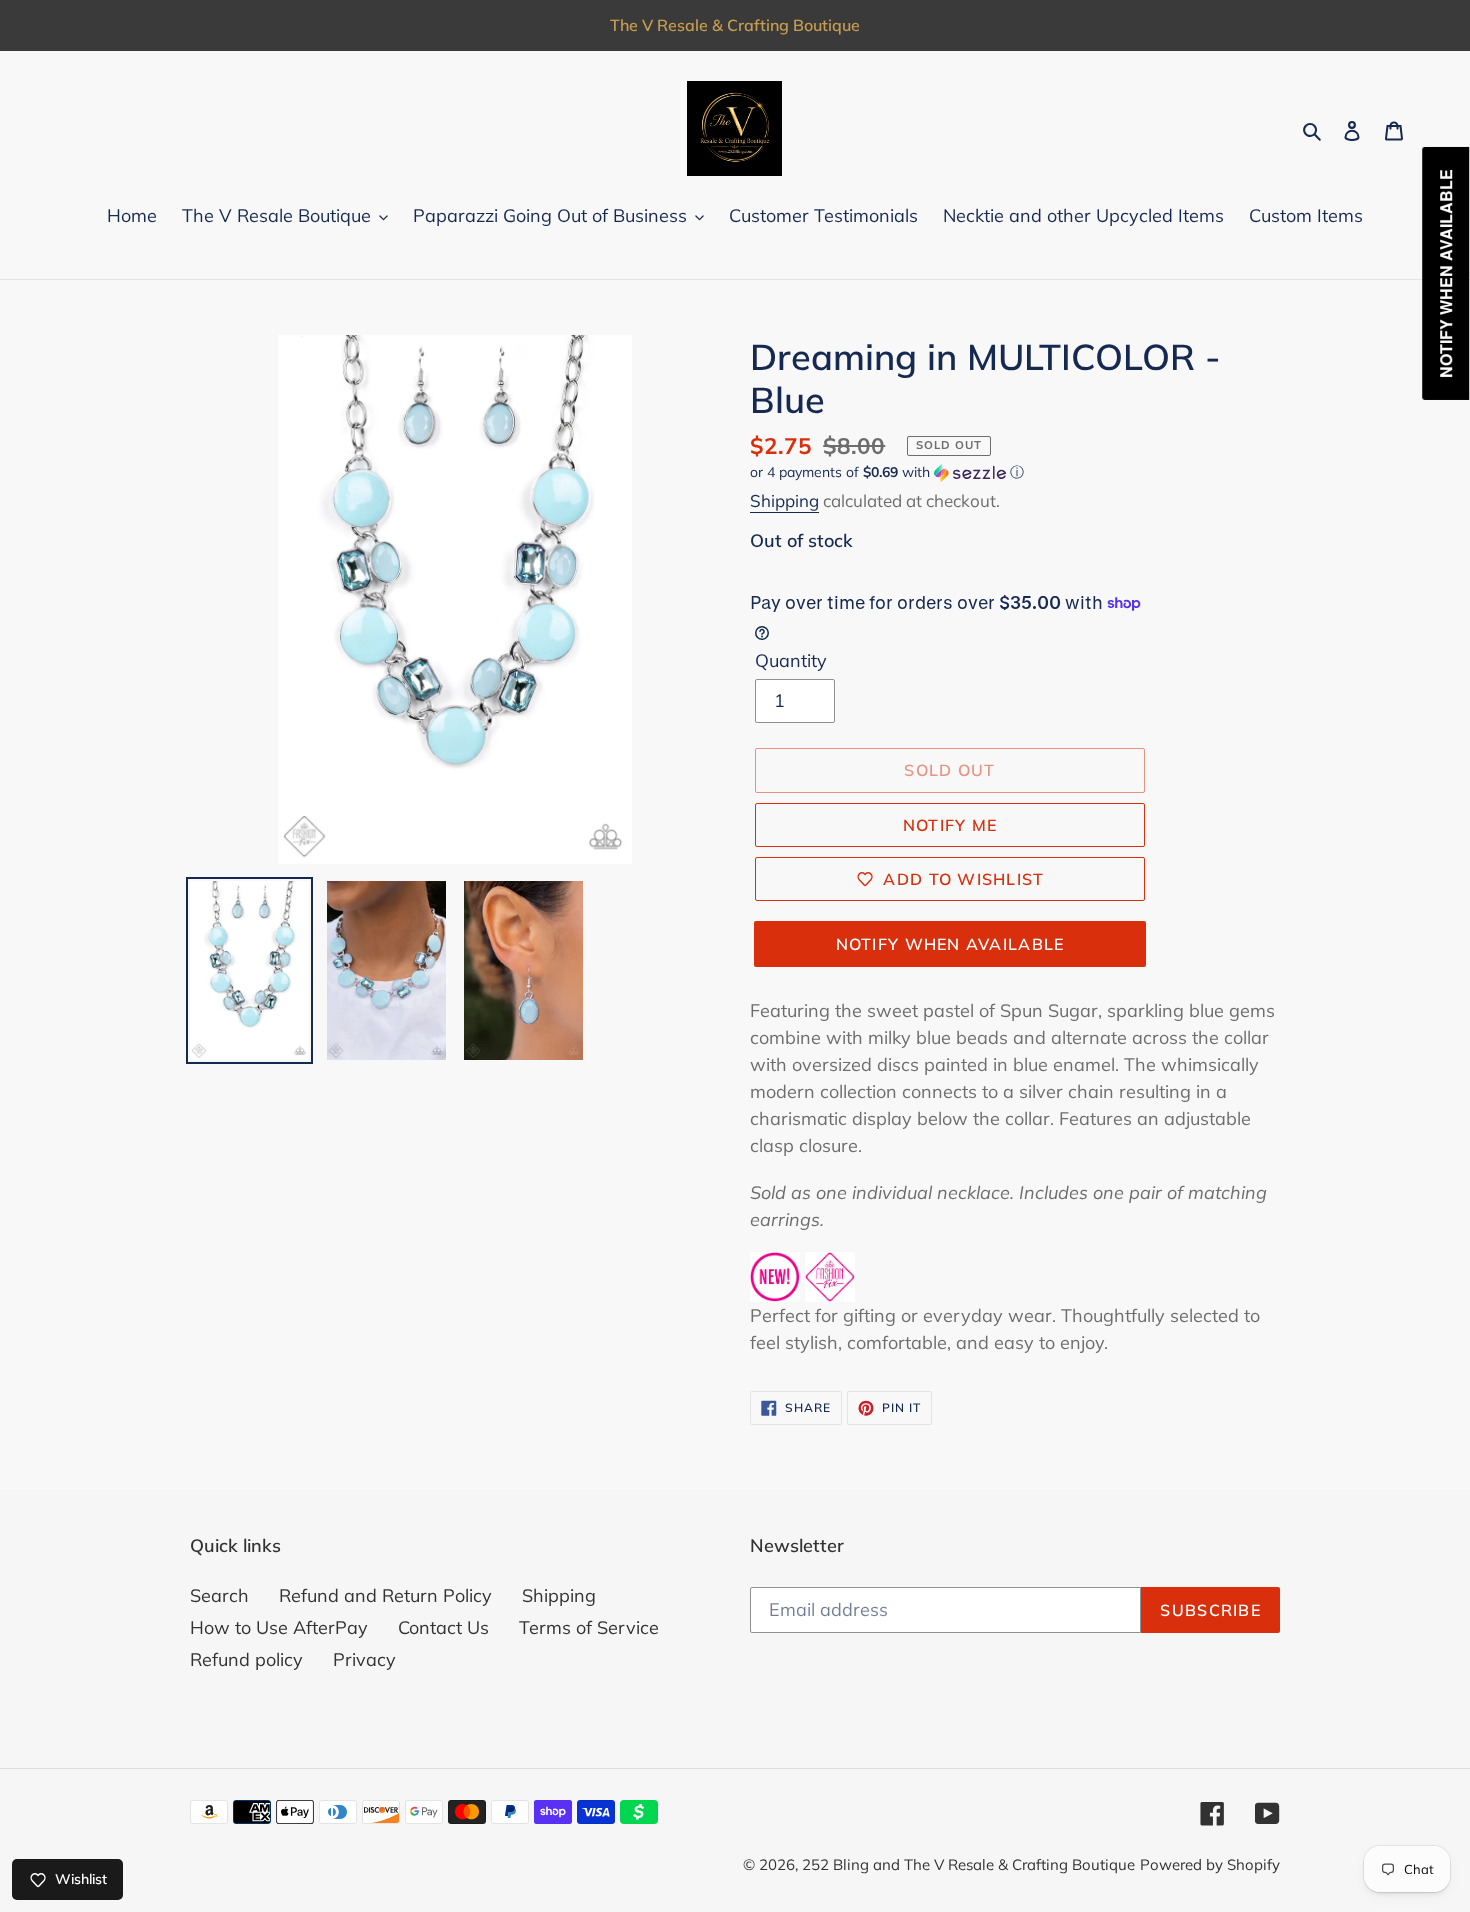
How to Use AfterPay (279, 1627)
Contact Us (443, 1627)
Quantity (791, 660)
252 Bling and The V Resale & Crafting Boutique (968, 1864)
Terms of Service (589, 1627)
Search (219, 1595)
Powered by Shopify (1210, 1864)
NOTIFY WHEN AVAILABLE (950, 944)
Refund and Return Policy (385, 1595)
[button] (887, 472)
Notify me (950, 825)
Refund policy (246, 1659)
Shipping (784, 500)
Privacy (364, 1659)
